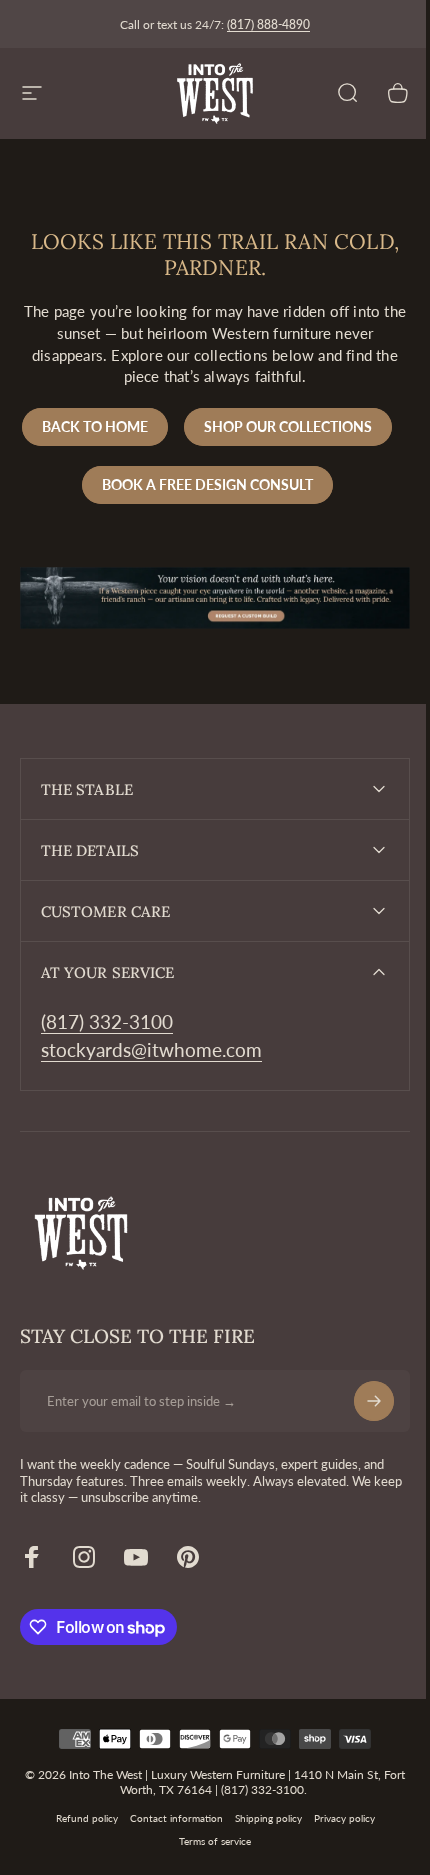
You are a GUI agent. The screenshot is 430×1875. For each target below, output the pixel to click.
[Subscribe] (359, 1457)
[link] (107, 1078)
